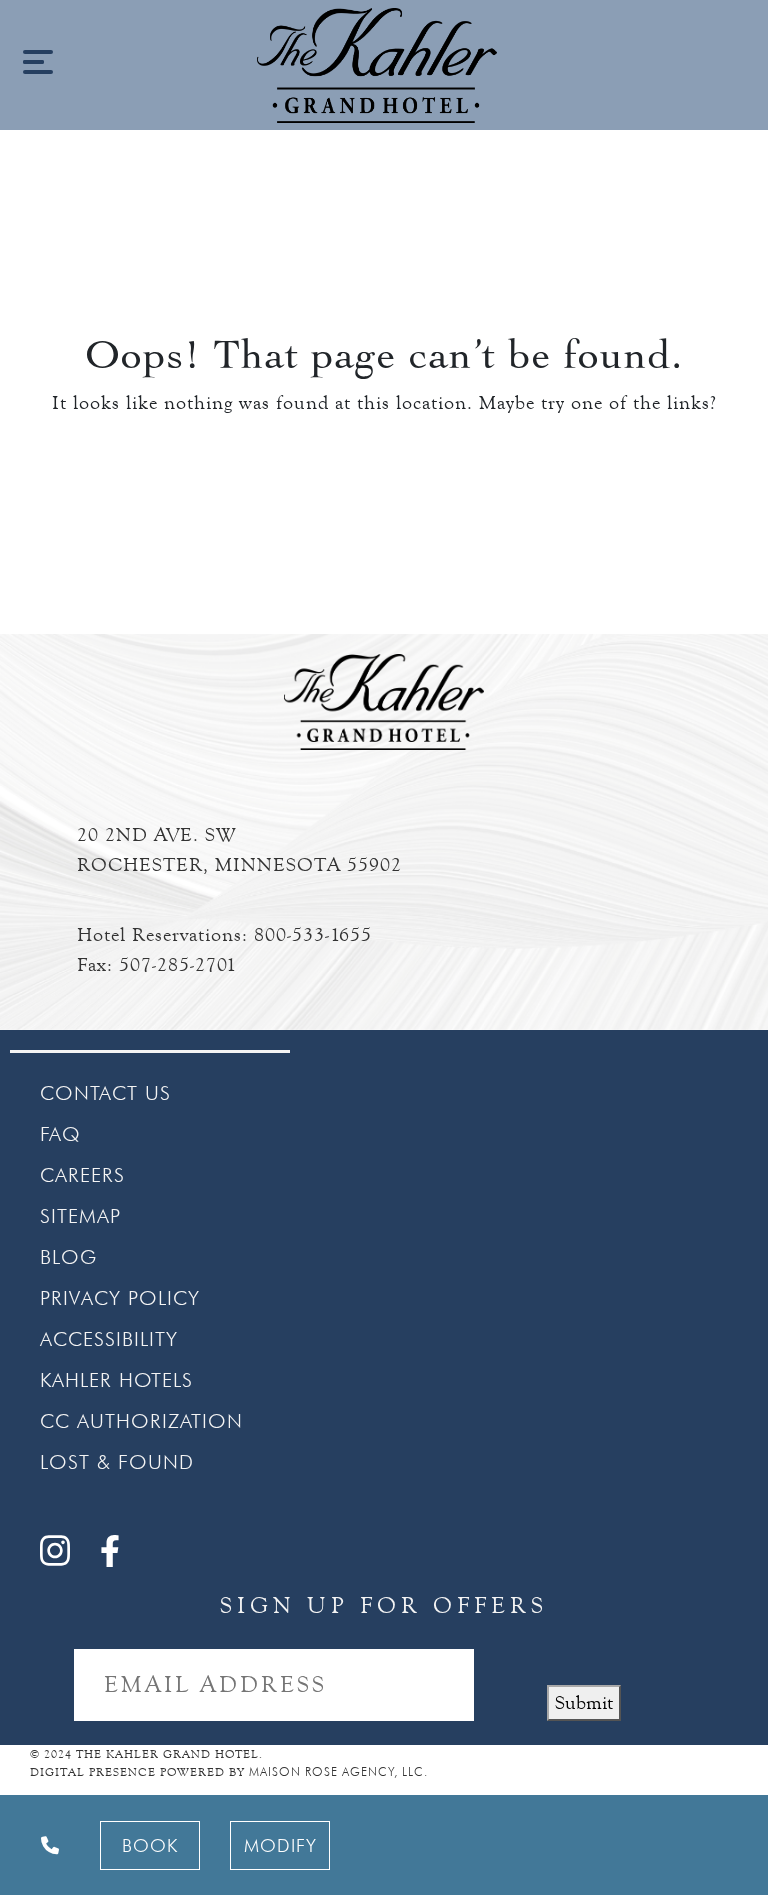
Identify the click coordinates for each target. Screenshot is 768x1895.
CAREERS (82, 1175)
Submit (584, 1702)
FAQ (60, 1134)
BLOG (68, 1257)
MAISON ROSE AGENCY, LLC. (338, 1771)
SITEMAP (80, 1216)
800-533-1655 (313, 934)
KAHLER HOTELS (116, 1380)
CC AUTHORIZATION (141, 1421)
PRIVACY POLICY (120, 1298)
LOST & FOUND (117, 1462)
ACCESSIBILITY (109, 1339)
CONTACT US (105, 1093)
